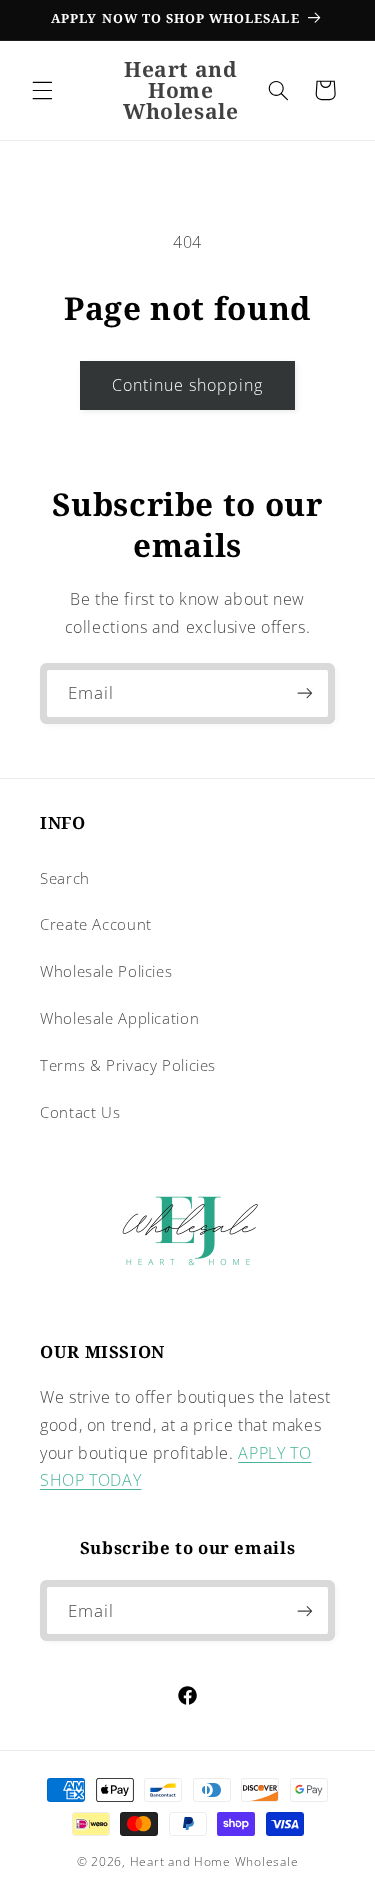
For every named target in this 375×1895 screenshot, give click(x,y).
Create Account (96, 924)
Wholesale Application (119, 1018)
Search (65, 878)
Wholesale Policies (106, 971)
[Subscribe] (305, 693)
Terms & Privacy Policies (128, 1065)
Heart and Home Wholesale (214, 1861)
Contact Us (80, 1112)
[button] (42, 90)
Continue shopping (188, 385)
